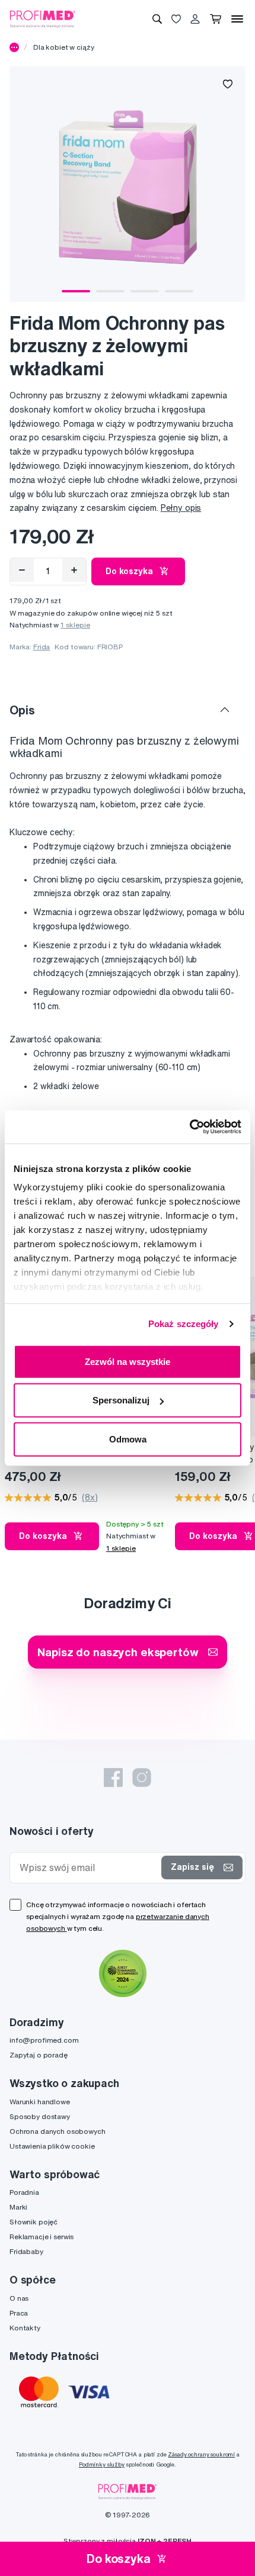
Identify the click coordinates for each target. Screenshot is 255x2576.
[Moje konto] (195, 19)
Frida (42, 647)
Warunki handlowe (40, 2102)
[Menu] (237, 19)
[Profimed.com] (43, 18)
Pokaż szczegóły (184, 1324)
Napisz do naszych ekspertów (118, 1652)
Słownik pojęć (34, 2222)
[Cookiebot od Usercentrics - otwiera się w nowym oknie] (189, 1127)
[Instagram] (142, 1778)
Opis (22, 710)
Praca (19, 2313)
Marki (18, 2207)
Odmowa (128, 1439)
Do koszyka (129, 571)
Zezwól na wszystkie (128, 1361)
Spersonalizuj (121, 1400)
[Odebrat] (22, 570)
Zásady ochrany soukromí (201, 2454)
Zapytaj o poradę (39, 2055)
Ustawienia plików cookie (52, 2146)
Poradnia (24, 2192)
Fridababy (26, 2251)
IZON (146, 2541)
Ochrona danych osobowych (58, 2131)
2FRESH (177, 2541)
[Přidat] (74, 570)
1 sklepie (75, 625)
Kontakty (25, 2328)
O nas (19, 2298)
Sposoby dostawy (40, 2116)
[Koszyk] (216, 19)
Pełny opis (181, 508)
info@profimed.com (44, 2040)
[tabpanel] (128, 184)
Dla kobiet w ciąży (63, 47)
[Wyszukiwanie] (157, 19)
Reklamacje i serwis (42, 2237)
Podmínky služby (102, 2464)
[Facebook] (113, 1778)
